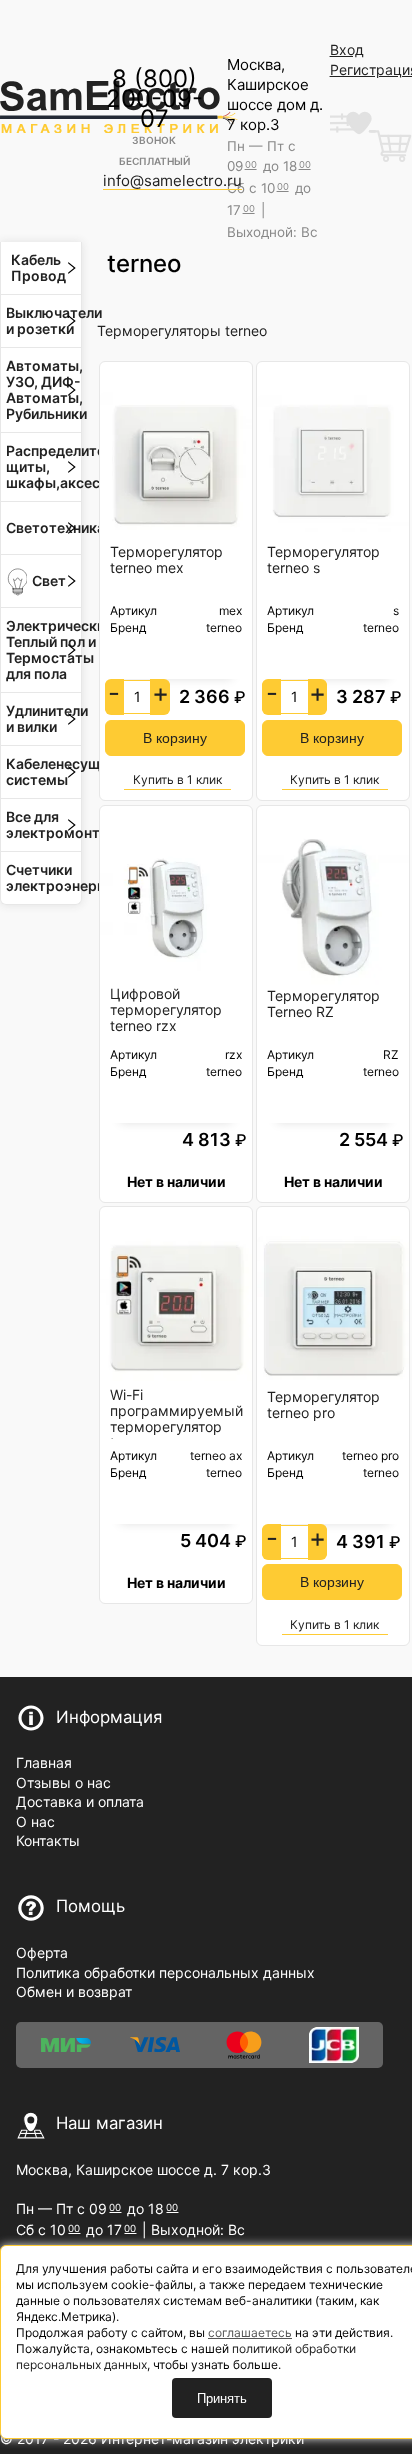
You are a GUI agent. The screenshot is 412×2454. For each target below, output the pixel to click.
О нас (35, 1821)
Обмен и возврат (74, 1991)
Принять (222, 2398)
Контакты (48, 1840)
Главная (44, 1762)
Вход (347, 49)
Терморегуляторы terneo (182, 330)
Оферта (42, 1952)
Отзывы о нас (63, 1782)
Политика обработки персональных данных (165, 1972)
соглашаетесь (250, 2332)
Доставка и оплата (80, 1801)
